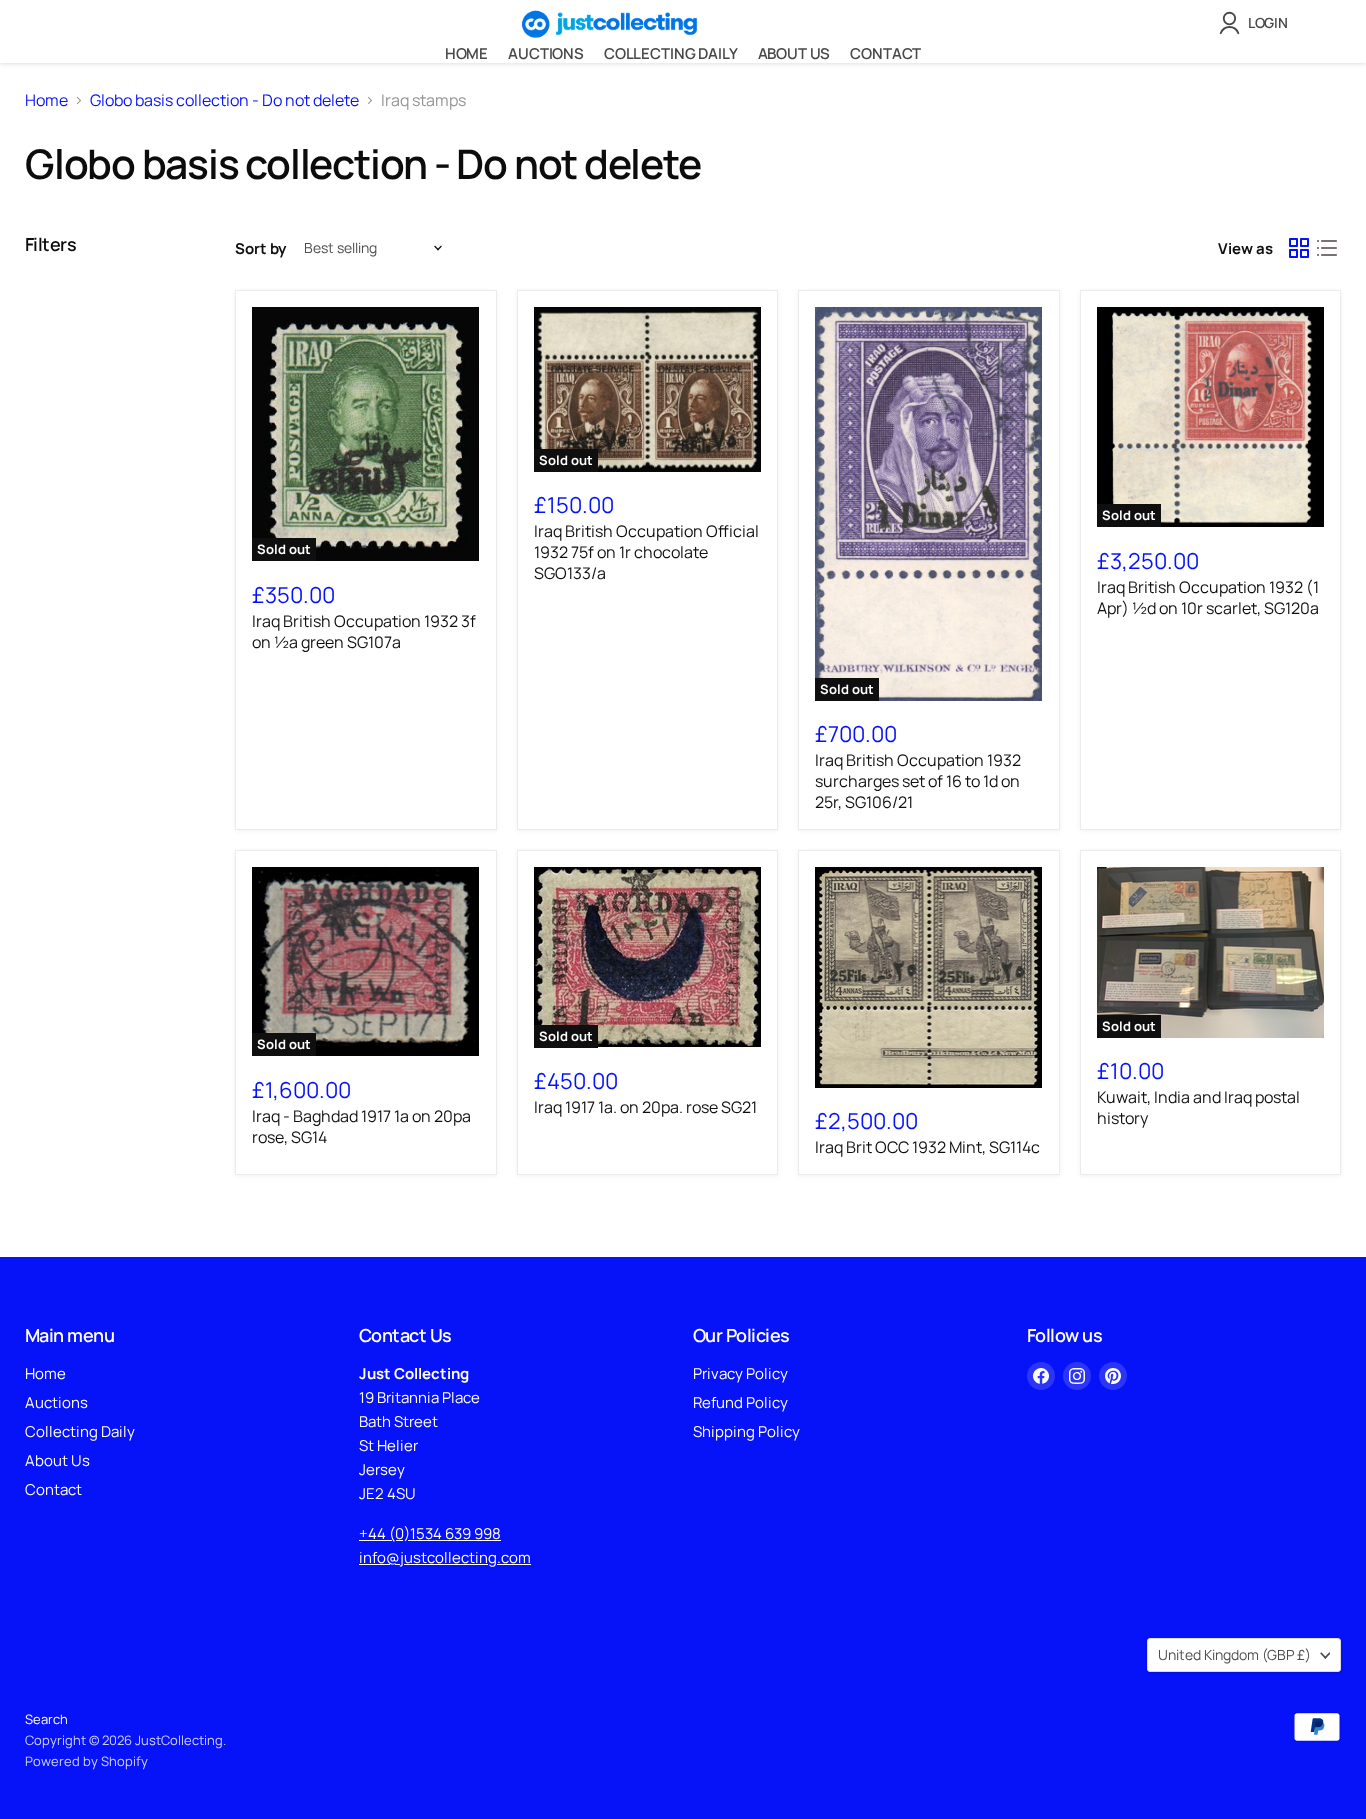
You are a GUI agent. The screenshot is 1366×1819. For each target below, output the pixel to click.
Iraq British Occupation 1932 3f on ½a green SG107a (364, 631)
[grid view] (1299, 248)
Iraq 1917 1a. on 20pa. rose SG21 (645, 1107)
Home (466, 53)
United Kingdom (1234, 1654)
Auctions (546, 53)
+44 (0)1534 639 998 (430, 1533)
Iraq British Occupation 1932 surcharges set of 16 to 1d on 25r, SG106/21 (918, 781)
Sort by (260, 248)
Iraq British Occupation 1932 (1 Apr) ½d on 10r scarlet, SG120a (1208, 597)
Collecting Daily (671, 53)
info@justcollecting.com (445, 1557)
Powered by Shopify (86, 1761)
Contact (885, 53)
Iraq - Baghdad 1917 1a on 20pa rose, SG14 (361, 1126)
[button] (1257, 23)
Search (46, 1719)
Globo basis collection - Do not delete (224, 100)
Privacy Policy (740, 1373)
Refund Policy (740, 1402)
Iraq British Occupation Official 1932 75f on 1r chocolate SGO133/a (646, 552)
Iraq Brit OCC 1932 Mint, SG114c (927, 1147)
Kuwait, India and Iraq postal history (1198, 1107)
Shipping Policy (746, 1431)
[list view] (1327, 248)
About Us (794, 53)
